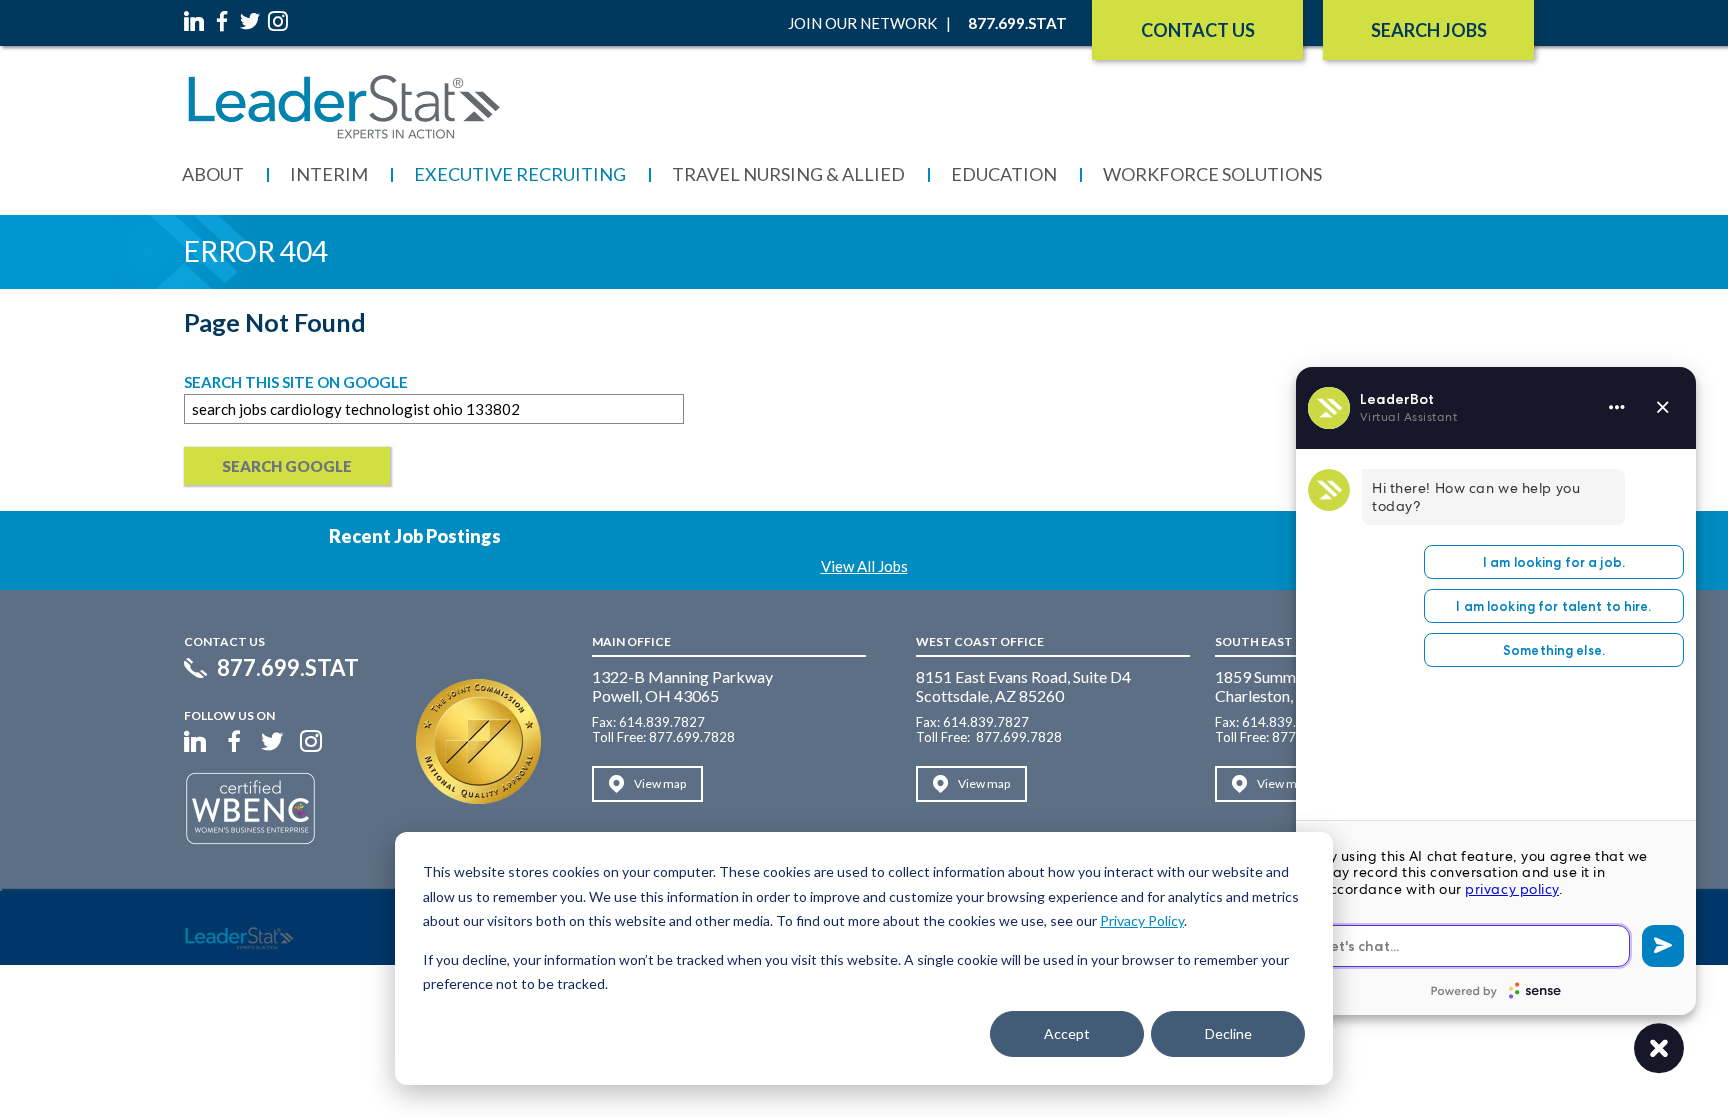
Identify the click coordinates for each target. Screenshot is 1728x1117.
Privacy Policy (1142, 920)
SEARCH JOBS (1429, 30)
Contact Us (1198, 30)
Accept (1067, 1033)
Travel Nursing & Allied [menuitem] (788, 174)
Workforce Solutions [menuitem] (1212, 174)
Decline (1228, 1033)
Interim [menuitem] (329, 174)
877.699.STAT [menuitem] (1017, 23)
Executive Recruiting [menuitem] (520, 174)
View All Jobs (864, 566)
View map (660, 783)
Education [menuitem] (1004, 174)
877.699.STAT (288, 668)
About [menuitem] (213, 174)
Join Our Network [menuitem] (862, 23)
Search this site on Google (296, 382)
